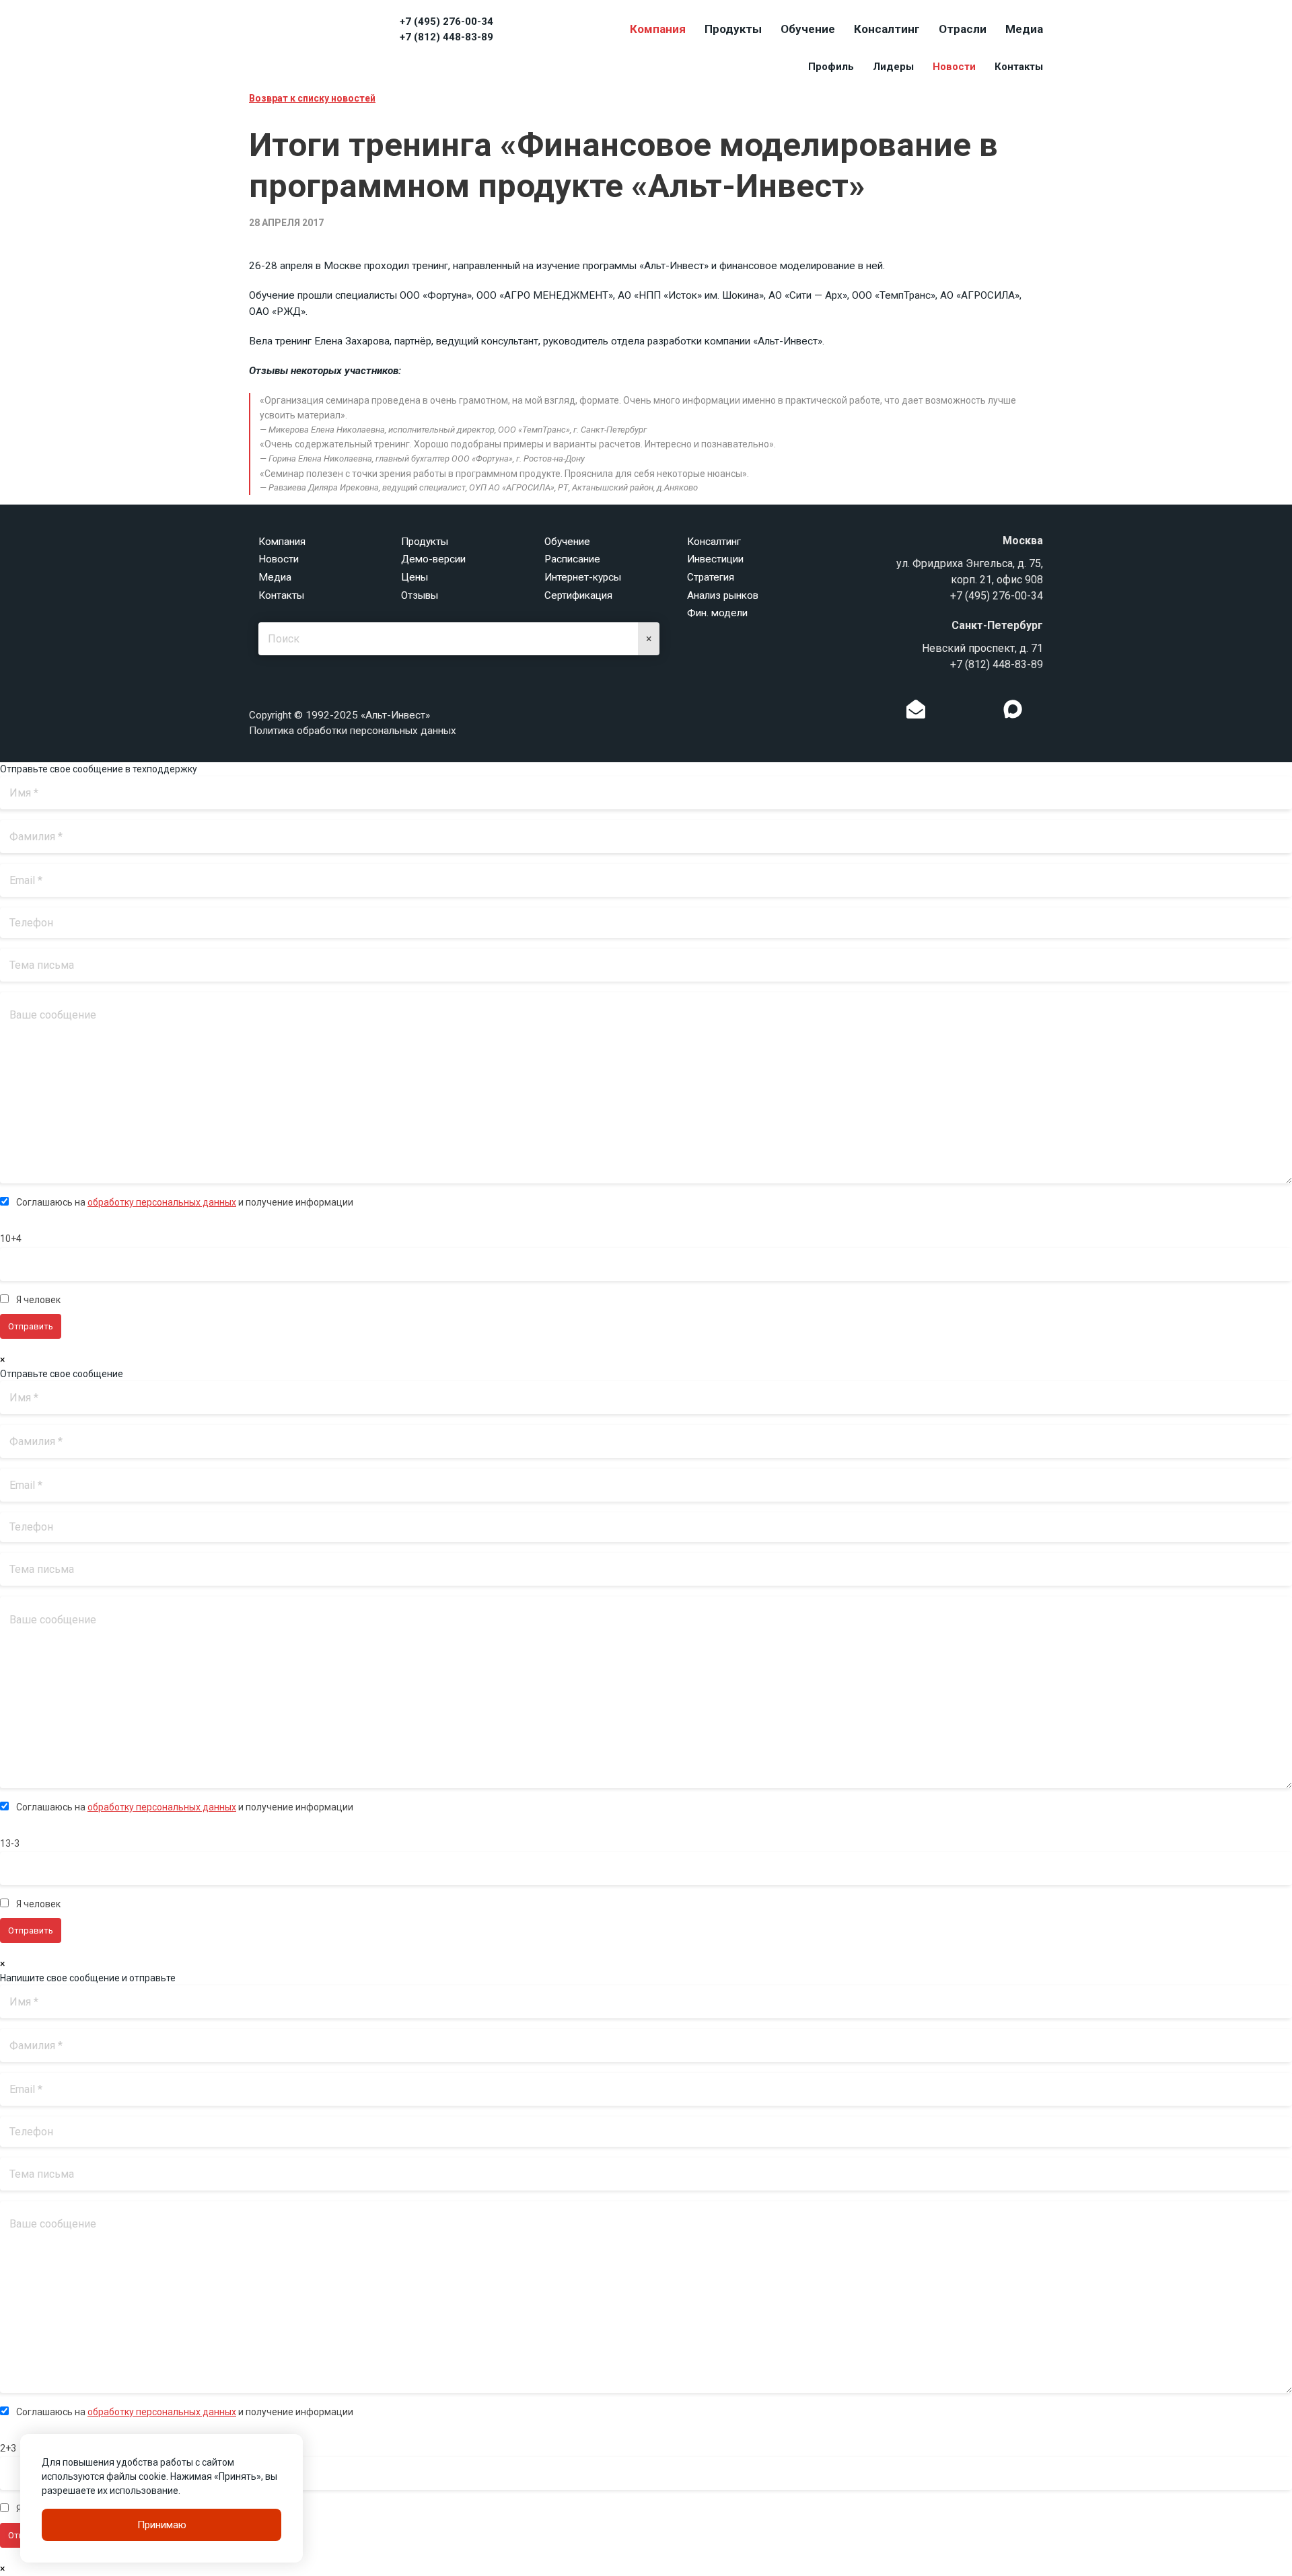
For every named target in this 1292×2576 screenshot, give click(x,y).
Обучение (808, 29)
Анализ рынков (723, 595)
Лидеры (893, 67)
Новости (954, 67)
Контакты (1019, 67)
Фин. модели (717, 613)
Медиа (1024, 29)
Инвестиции (715, 559)
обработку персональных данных (162, 1202)
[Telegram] (985, 712)
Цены (415, 577)
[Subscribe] (916, 712)
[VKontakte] (964, 712)
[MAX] (1013, 709)
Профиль (831, 67)
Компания (658, 29)
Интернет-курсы (583, 577)
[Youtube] (1040, 712)
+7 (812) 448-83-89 (446, 37)
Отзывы (420, 595)
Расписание (572, 559)
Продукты (733, 29)
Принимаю (162, 2525)
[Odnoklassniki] (943, 712)
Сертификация (578, 595)
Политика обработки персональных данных (353, 731)
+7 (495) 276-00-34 (446, 22)
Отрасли (963, 29)
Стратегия (711, 577)
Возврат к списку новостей (312, 98)
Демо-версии (433, 559)
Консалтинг (887, 29)
